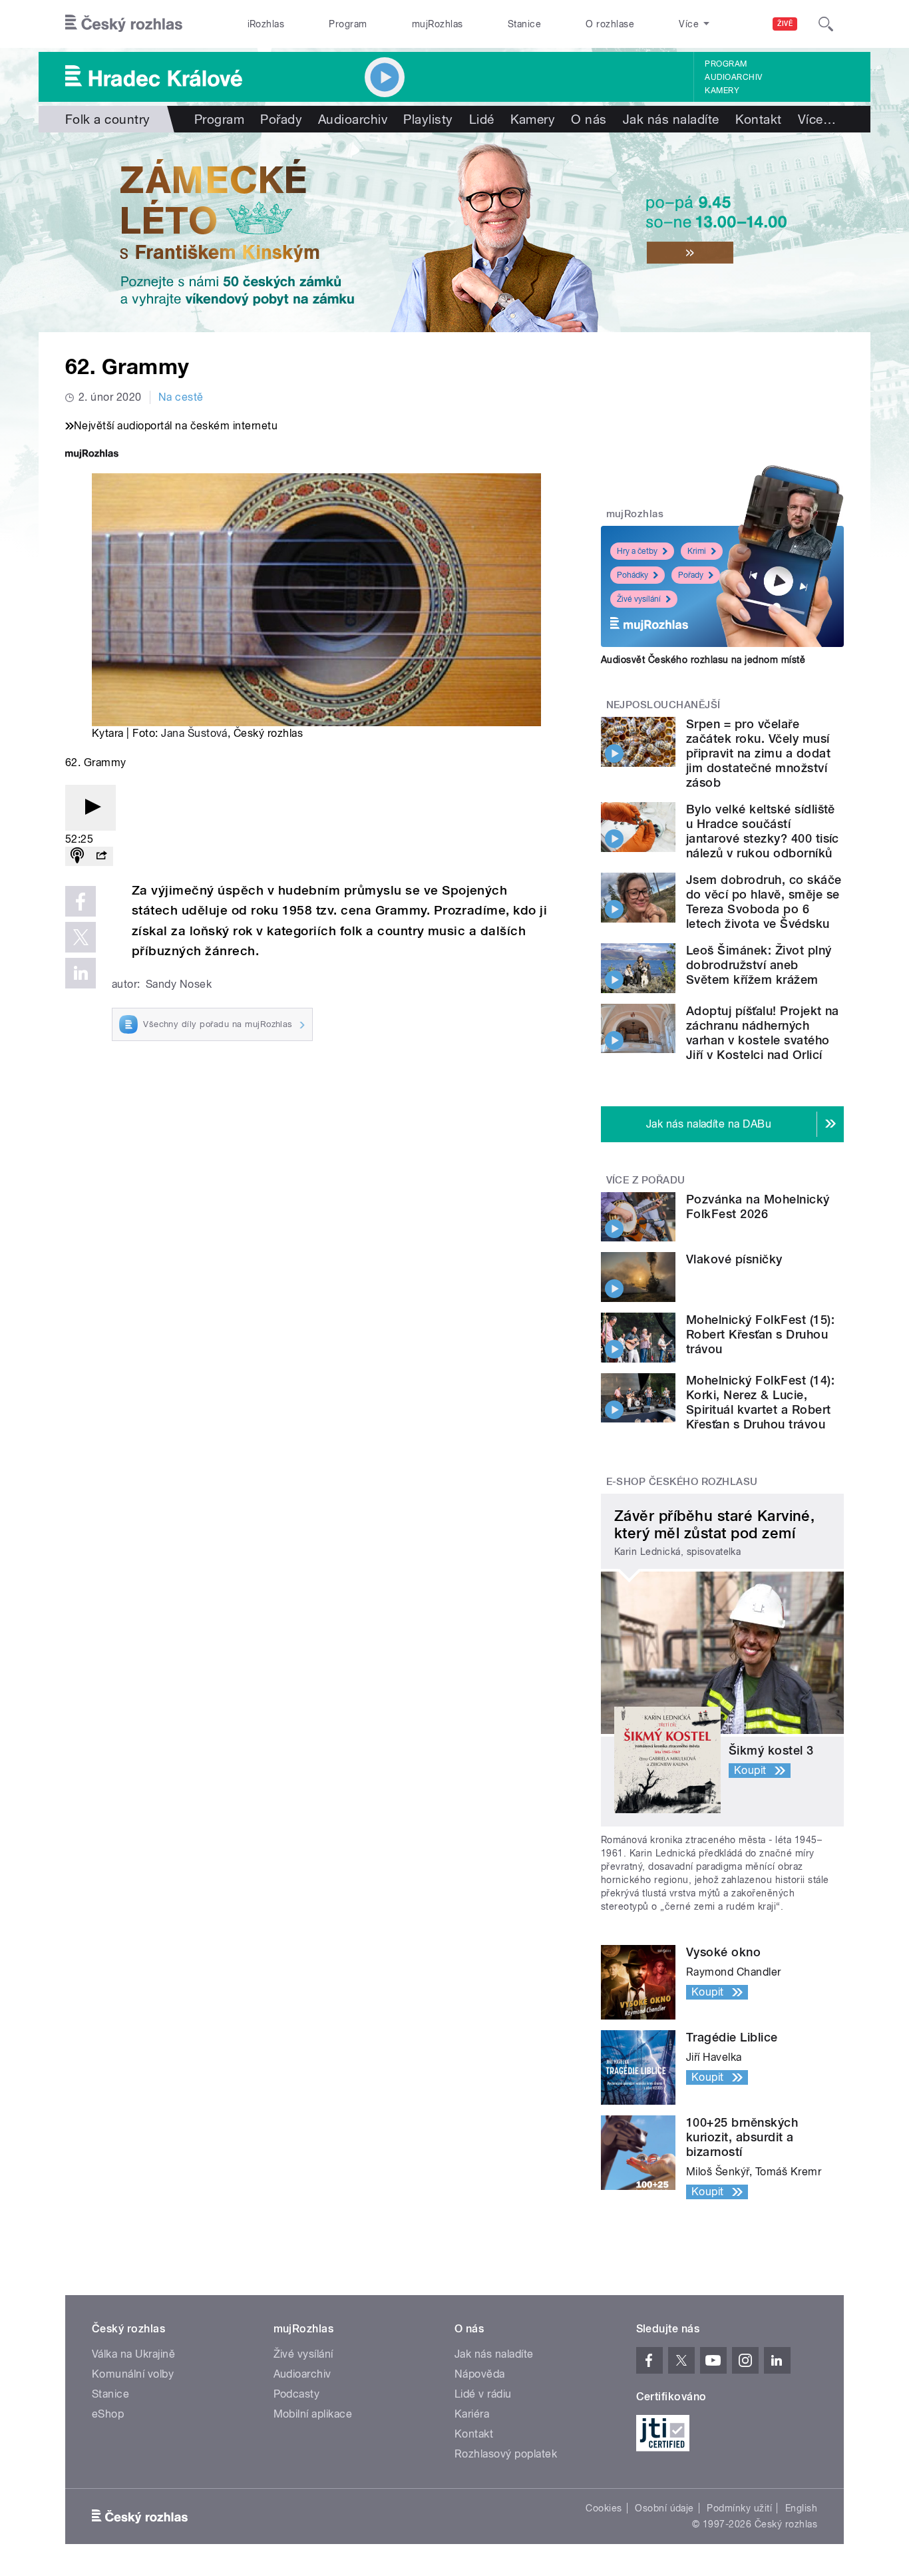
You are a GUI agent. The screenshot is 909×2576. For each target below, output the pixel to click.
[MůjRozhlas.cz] (92, 455)
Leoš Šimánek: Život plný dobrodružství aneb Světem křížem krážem (759, 965)
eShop (108, 2414)
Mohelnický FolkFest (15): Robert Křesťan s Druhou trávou (760, 1334)
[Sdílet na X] (81, 937)
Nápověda (480, 2374)
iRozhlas (266, 24)
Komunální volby (133, 2374)
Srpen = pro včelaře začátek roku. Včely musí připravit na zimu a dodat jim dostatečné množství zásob (758, 753)
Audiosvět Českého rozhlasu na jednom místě (703, 660)
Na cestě (181, 397)
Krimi (697, 551)
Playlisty (428, 119)
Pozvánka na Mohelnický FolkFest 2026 (758, 1206)
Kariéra (472, 2414)
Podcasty (297, 2394)
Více (817, 119)
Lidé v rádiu (483, 2394)
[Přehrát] (91, 808)
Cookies (604, 2508)
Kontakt (759, 119)
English (801, 2508)
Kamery (722, 91)
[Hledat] (826, 24)
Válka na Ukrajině (133, 2354)
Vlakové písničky (734, 1259)
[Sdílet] (101, 856)
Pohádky (633, 575)
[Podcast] (77, 856)
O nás (589, 119)
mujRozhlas (438, 24)
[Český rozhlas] (124, 24)
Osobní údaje (664, 2508)
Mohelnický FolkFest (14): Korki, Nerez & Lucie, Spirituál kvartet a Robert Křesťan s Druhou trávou (760, 1402)
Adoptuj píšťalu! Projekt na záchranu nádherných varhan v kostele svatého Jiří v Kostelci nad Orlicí (763, 1033)
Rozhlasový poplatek (506, 2454)
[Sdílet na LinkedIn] (81, 973)
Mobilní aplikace (313, 2414)
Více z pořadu (646, 1180)
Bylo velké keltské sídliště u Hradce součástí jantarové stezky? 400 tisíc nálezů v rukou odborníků (763, 831)
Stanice (524, 24)
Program (348, 24)
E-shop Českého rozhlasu (682, 1482)
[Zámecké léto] (454, 232)
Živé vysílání (639, 599)
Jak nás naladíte (671, 119)
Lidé (482, 119)
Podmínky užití (739, 2508)
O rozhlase (610, 24)
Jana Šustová (194, 733)
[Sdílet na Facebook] (81, 901)
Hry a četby (637, 551)
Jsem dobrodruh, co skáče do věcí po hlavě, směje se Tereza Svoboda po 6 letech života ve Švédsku (764, 902)
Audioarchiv (733, 77)
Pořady (281, 119)
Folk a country (108, 119)
